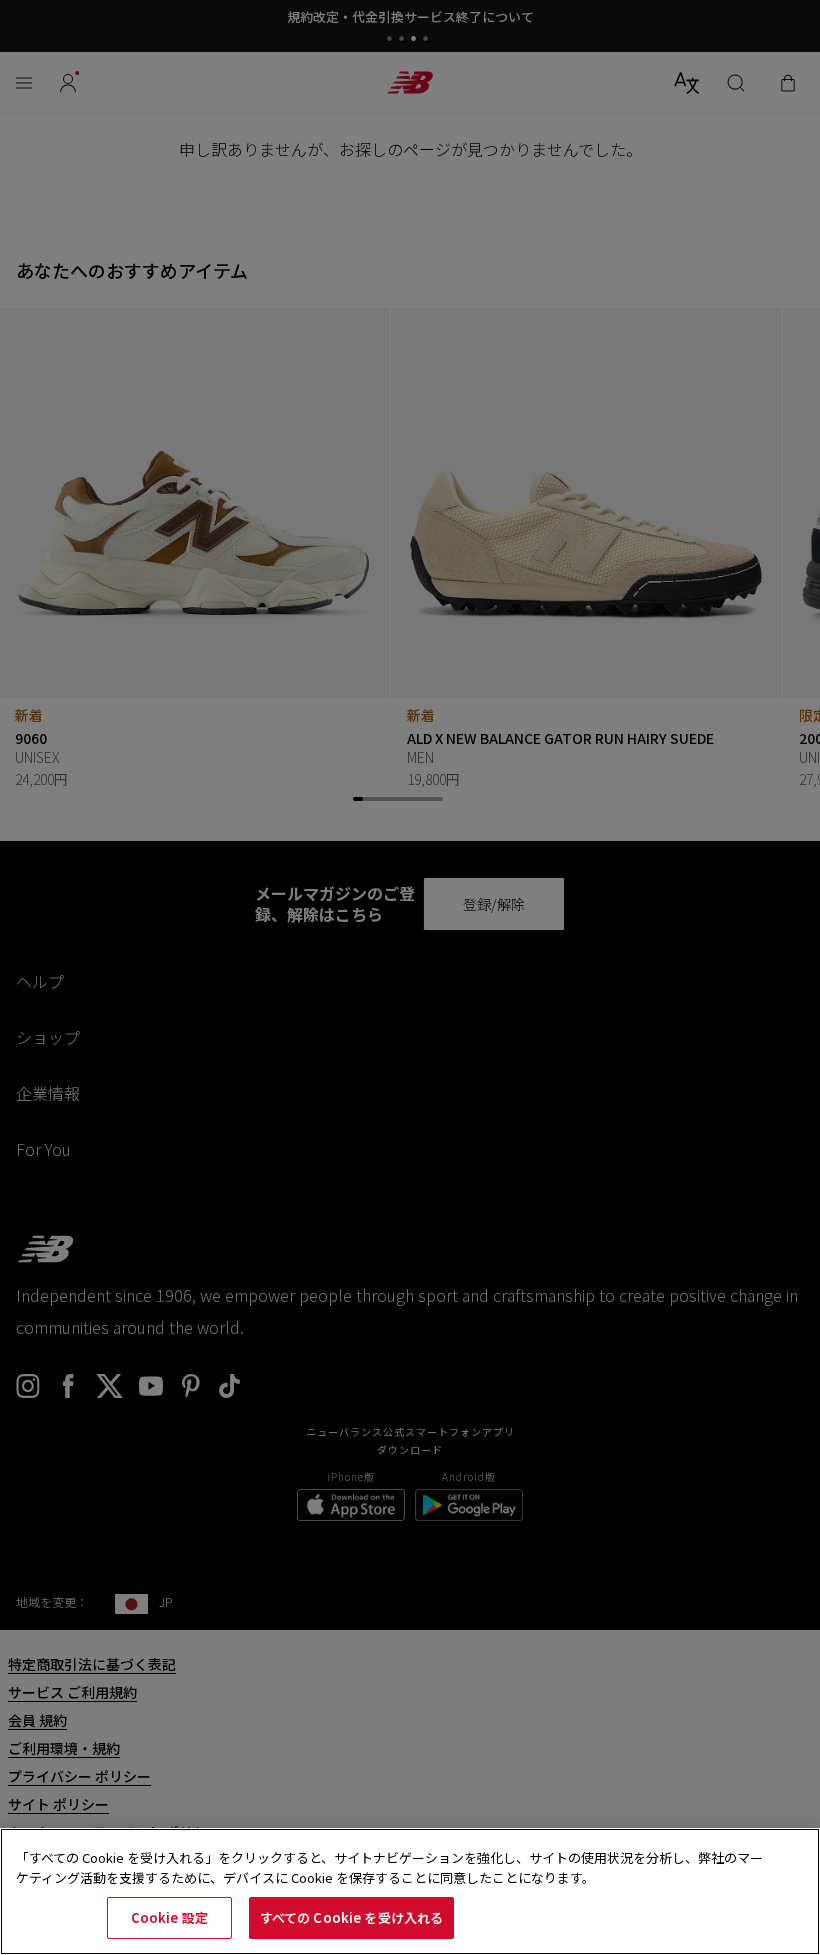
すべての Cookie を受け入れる (351, 1917)
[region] (410, 1891)
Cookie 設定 (169, 1917)
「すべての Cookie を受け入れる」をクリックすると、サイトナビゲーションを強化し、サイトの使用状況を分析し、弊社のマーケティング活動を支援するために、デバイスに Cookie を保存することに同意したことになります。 (389, 1867)
